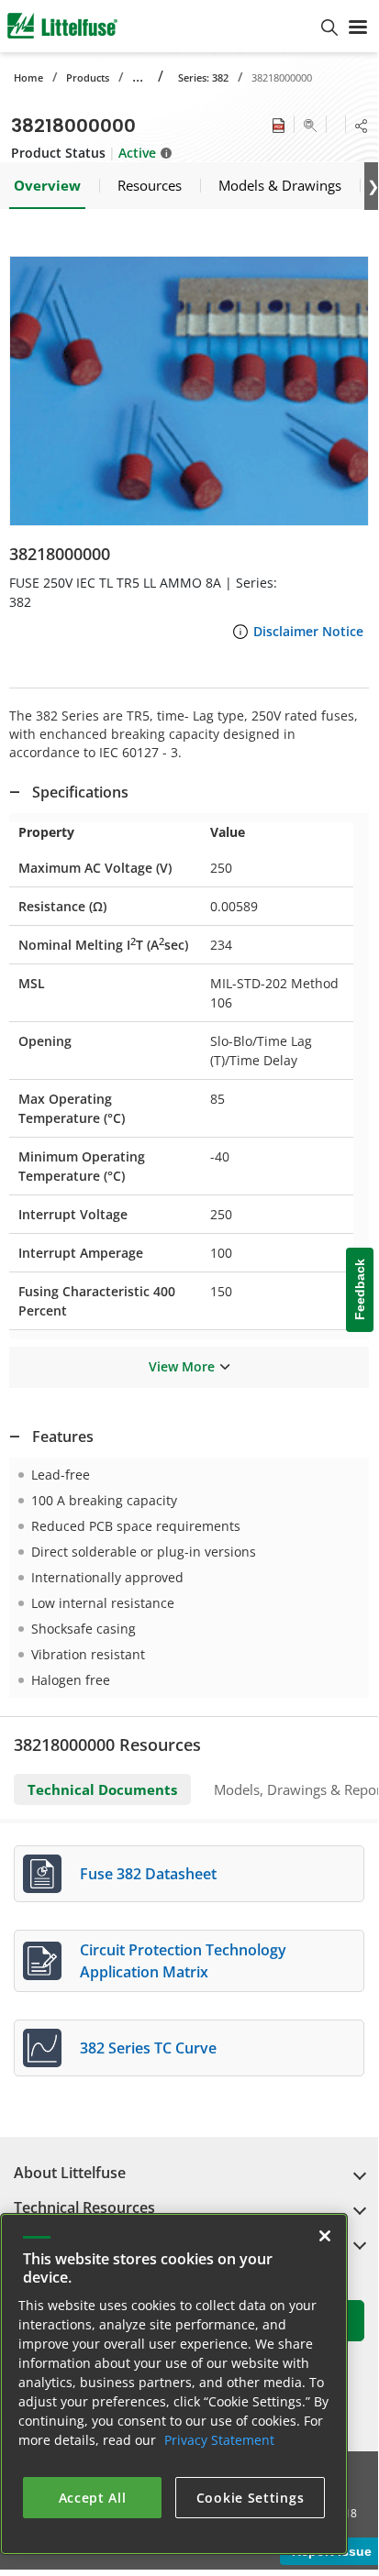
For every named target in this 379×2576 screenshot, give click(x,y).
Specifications (80, 792)
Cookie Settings (251, 2498)
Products (88, 77)
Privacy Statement (219, 2440)
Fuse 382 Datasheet (148, 1874)
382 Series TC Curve (148, 2048)
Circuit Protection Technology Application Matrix (183, 1961)
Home (28, 77)
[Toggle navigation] (358, 26)
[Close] (325, 2236)
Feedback (360, 1289)
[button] (189, 391)
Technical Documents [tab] (102, 1789)
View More (182, 1366)
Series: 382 (203, 77)
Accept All (93, 2498)
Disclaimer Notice (308, 631)
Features (63, 1437)
